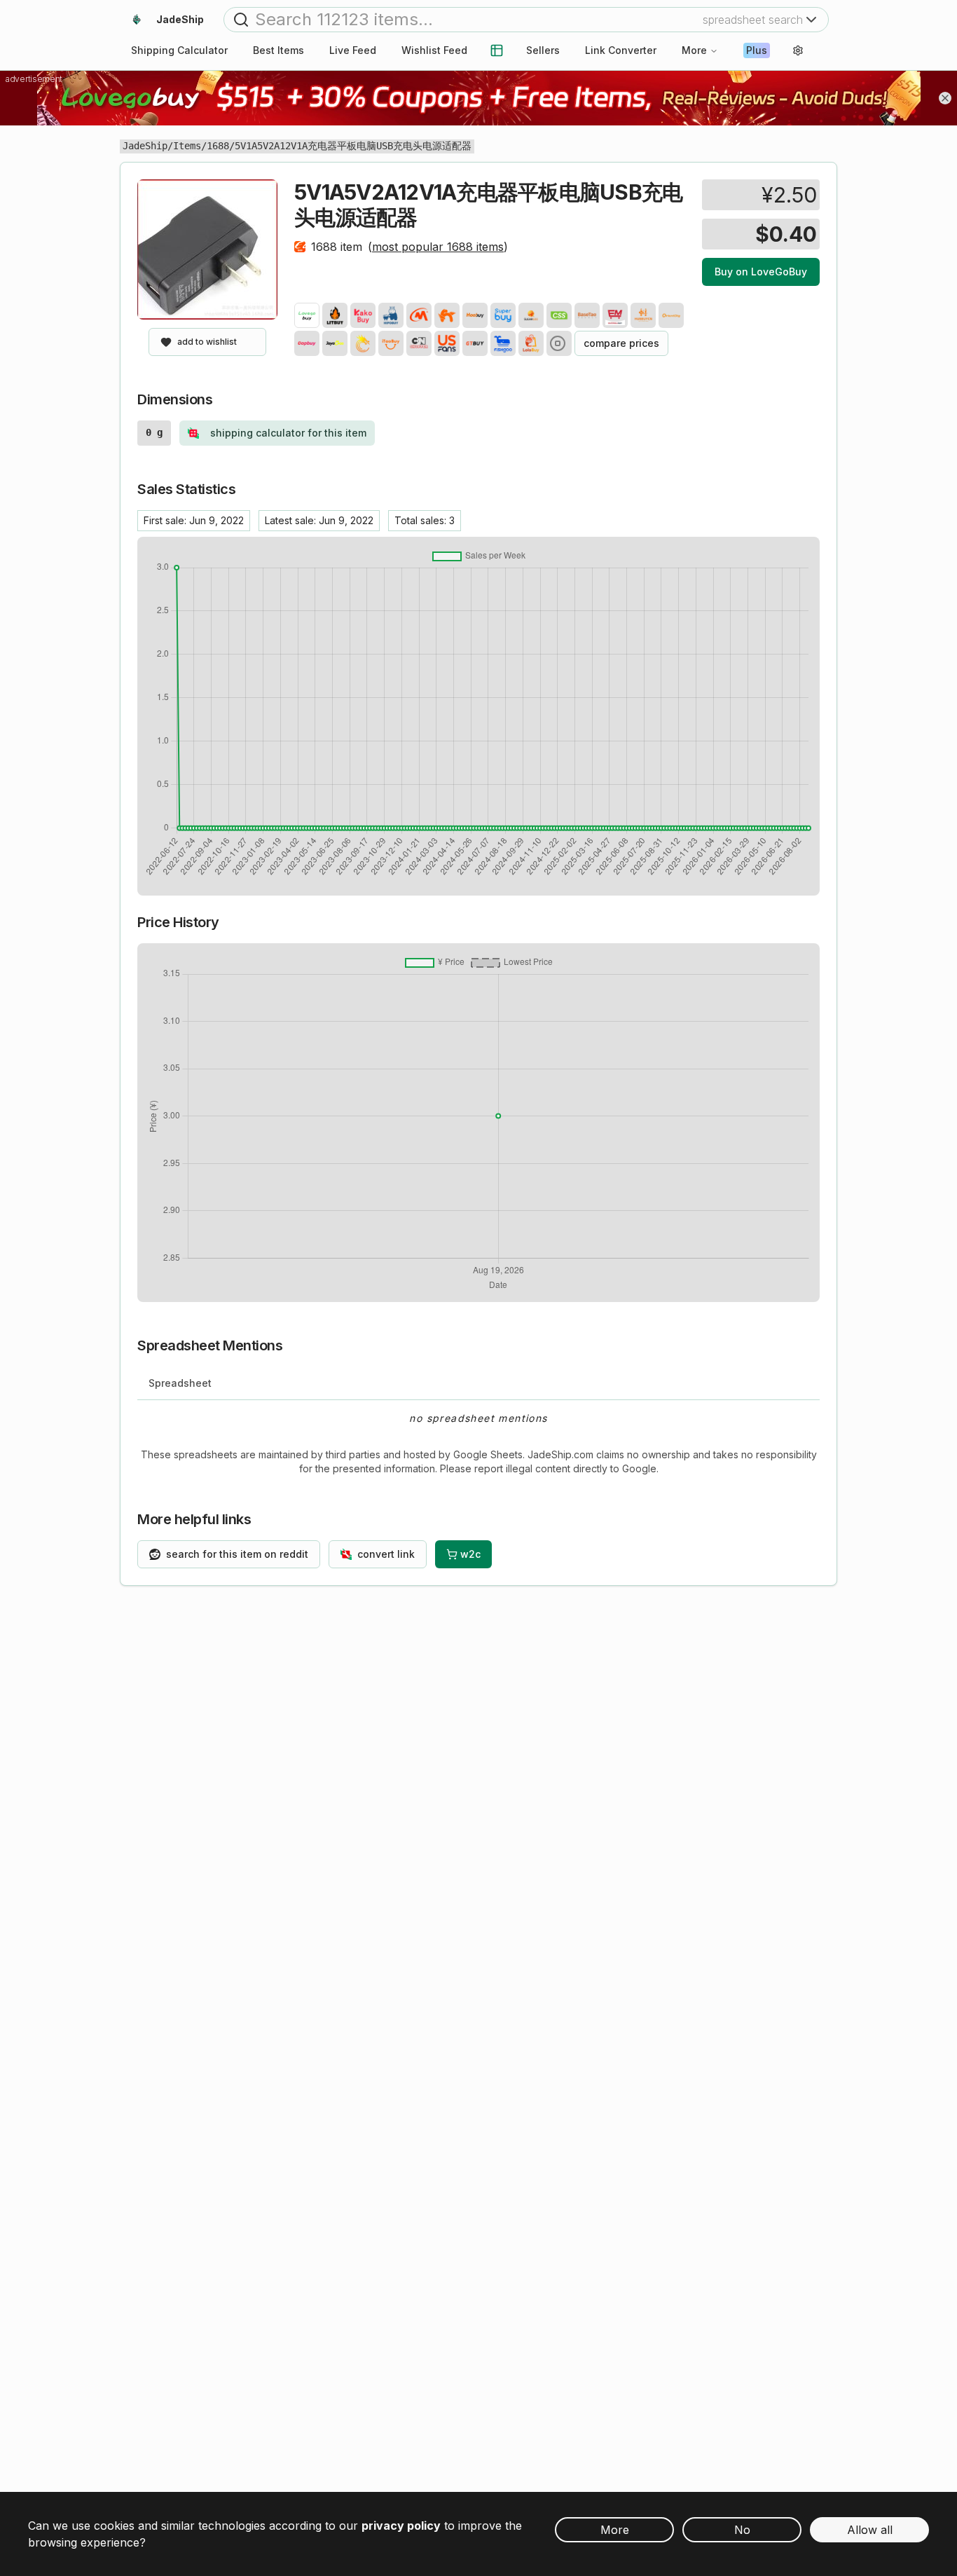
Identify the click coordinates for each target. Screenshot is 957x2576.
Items (187, 146)
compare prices (621, 343)
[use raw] (559, 343)
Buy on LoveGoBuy (761, 272)
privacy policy (401, 2526)
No (742, 2530)
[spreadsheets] (497, 50)
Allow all (870, 2530)
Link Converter (621, 50)
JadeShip (145, 146)
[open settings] (798, 50)
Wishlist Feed (434, 50)
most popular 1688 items (438, 247)
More (694, 50)
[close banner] (945, 98)
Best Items (278, 50)
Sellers (543, 50)
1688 (218, 146)
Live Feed (353, 50)
